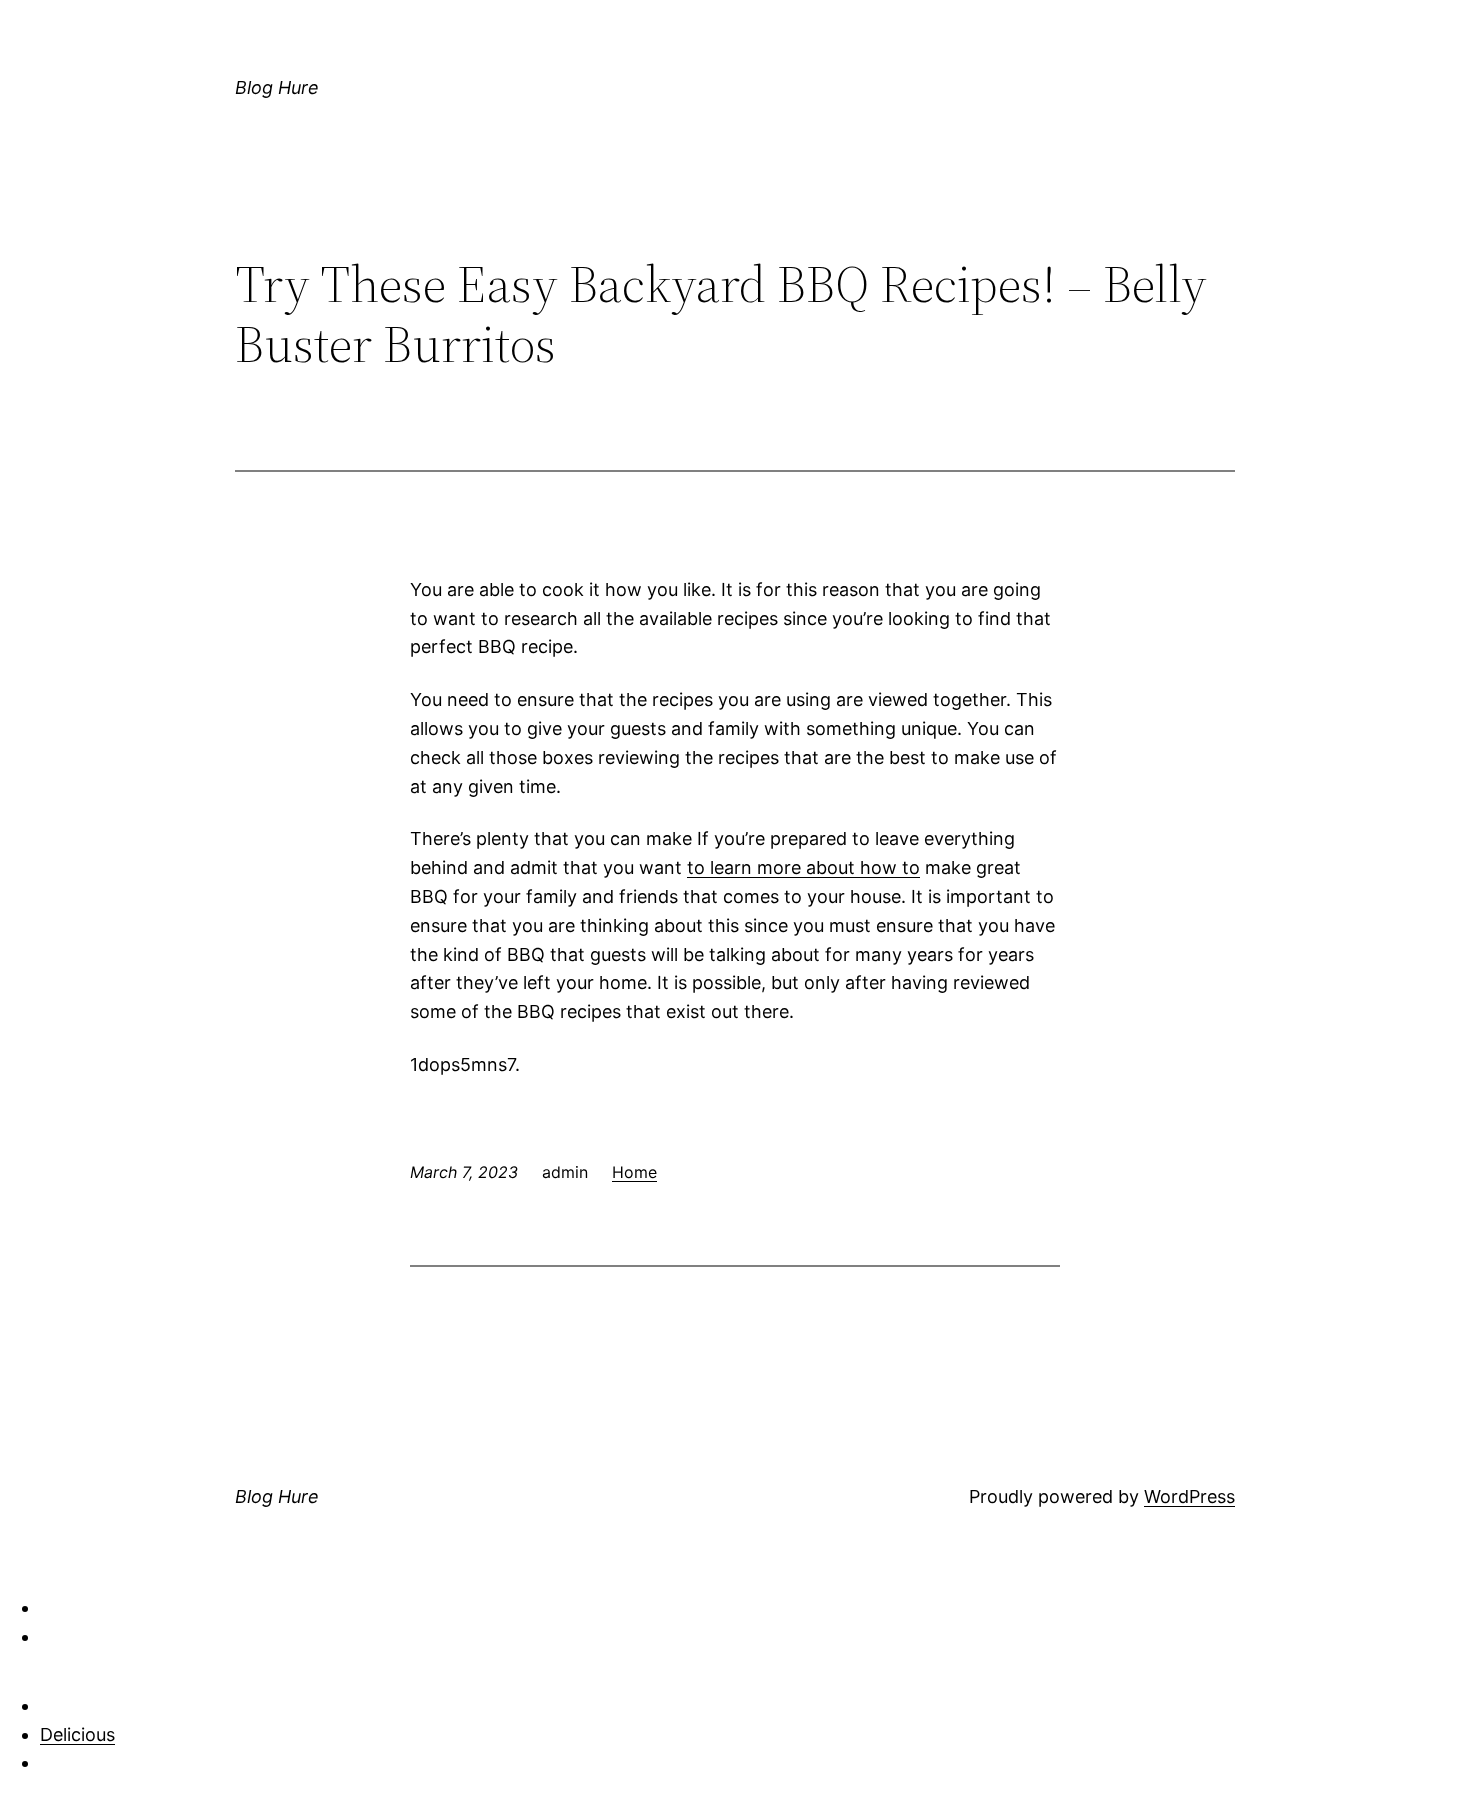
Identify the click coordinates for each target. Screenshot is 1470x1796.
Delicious (77, 1734)
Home (634, 1172)
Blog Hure (277, 87)
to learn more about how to (803, 867)
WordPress (1189, 1496)
